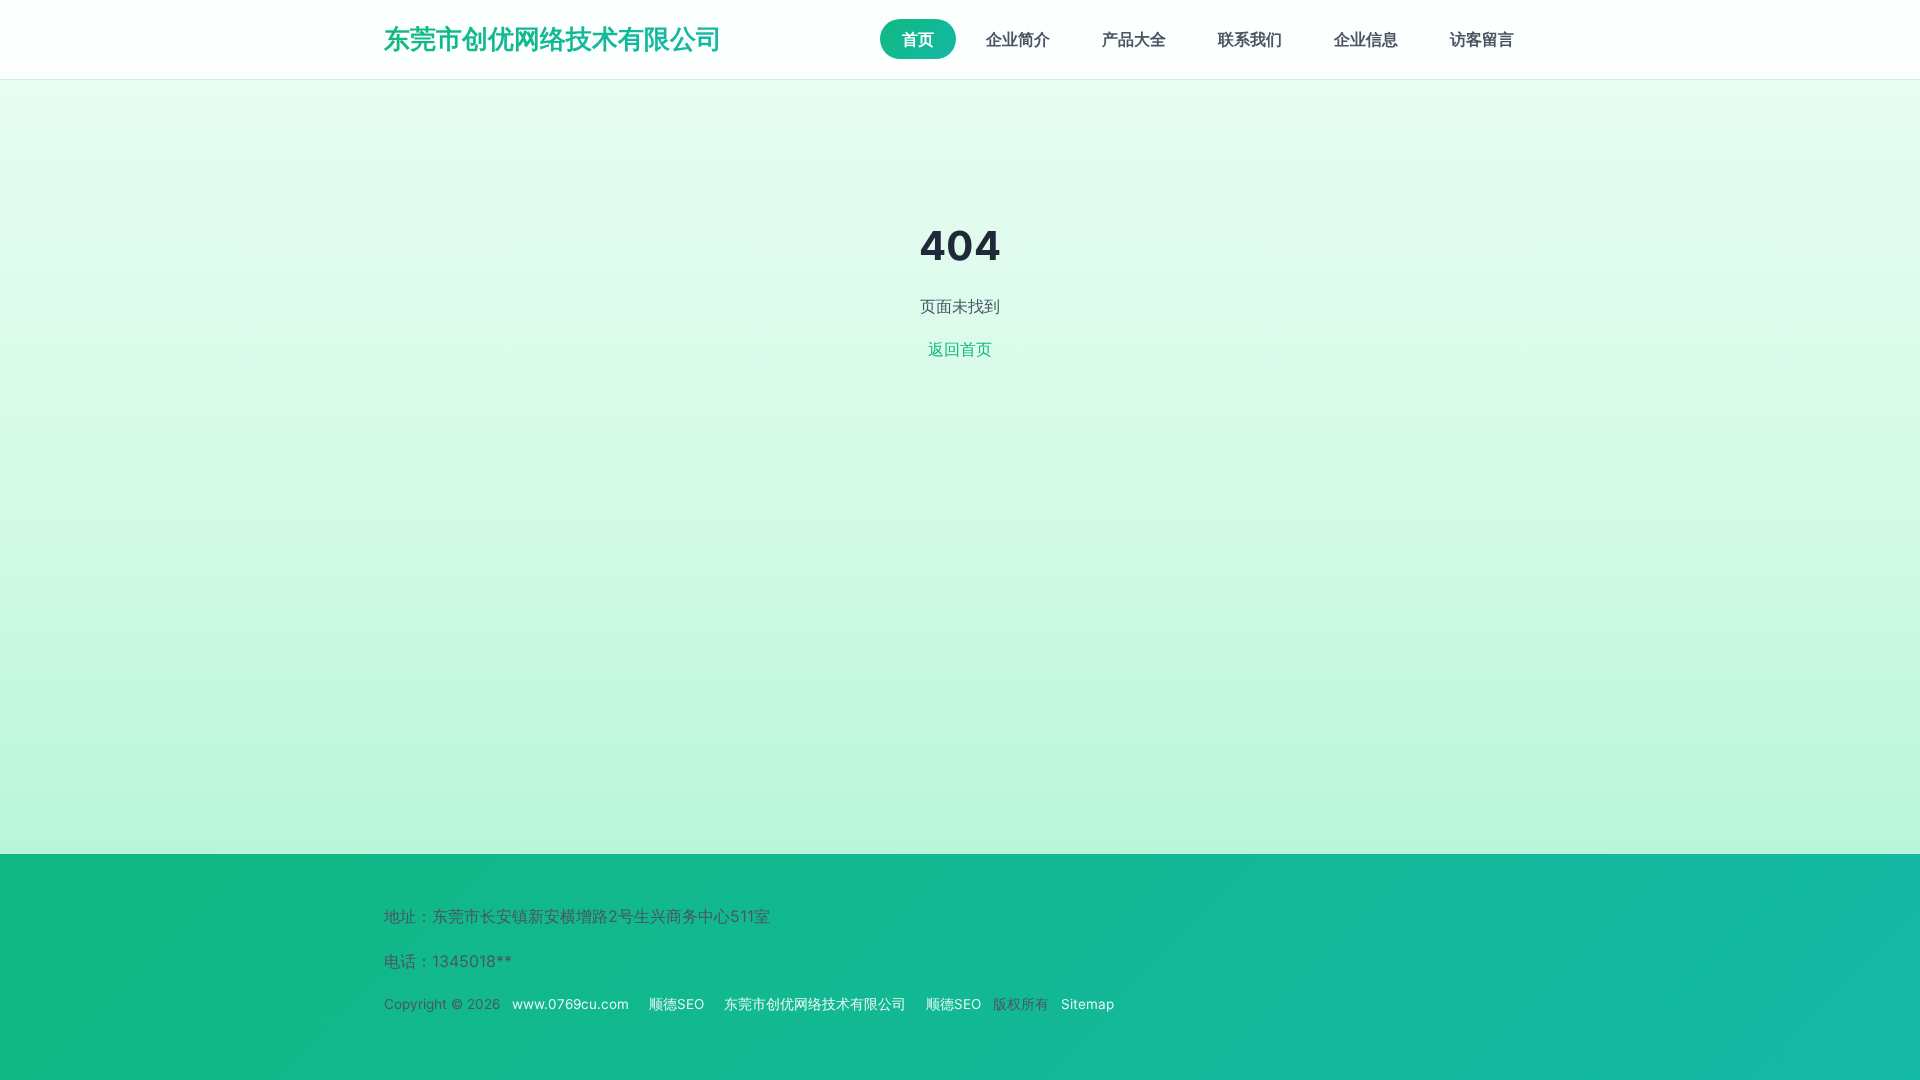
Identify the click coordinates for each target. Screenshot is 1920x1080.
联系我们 (1250, 39)
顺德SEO (676, 1004)
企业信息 (1366, 39)
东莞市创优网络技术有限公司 (553, 38)
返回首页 (960, 349)
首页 (918, 39)
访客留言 (1482, 39)
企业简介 (1018, 39)
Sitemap (1087, 1004)
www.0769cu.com (570, 1004)
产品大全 (1134, 39)
